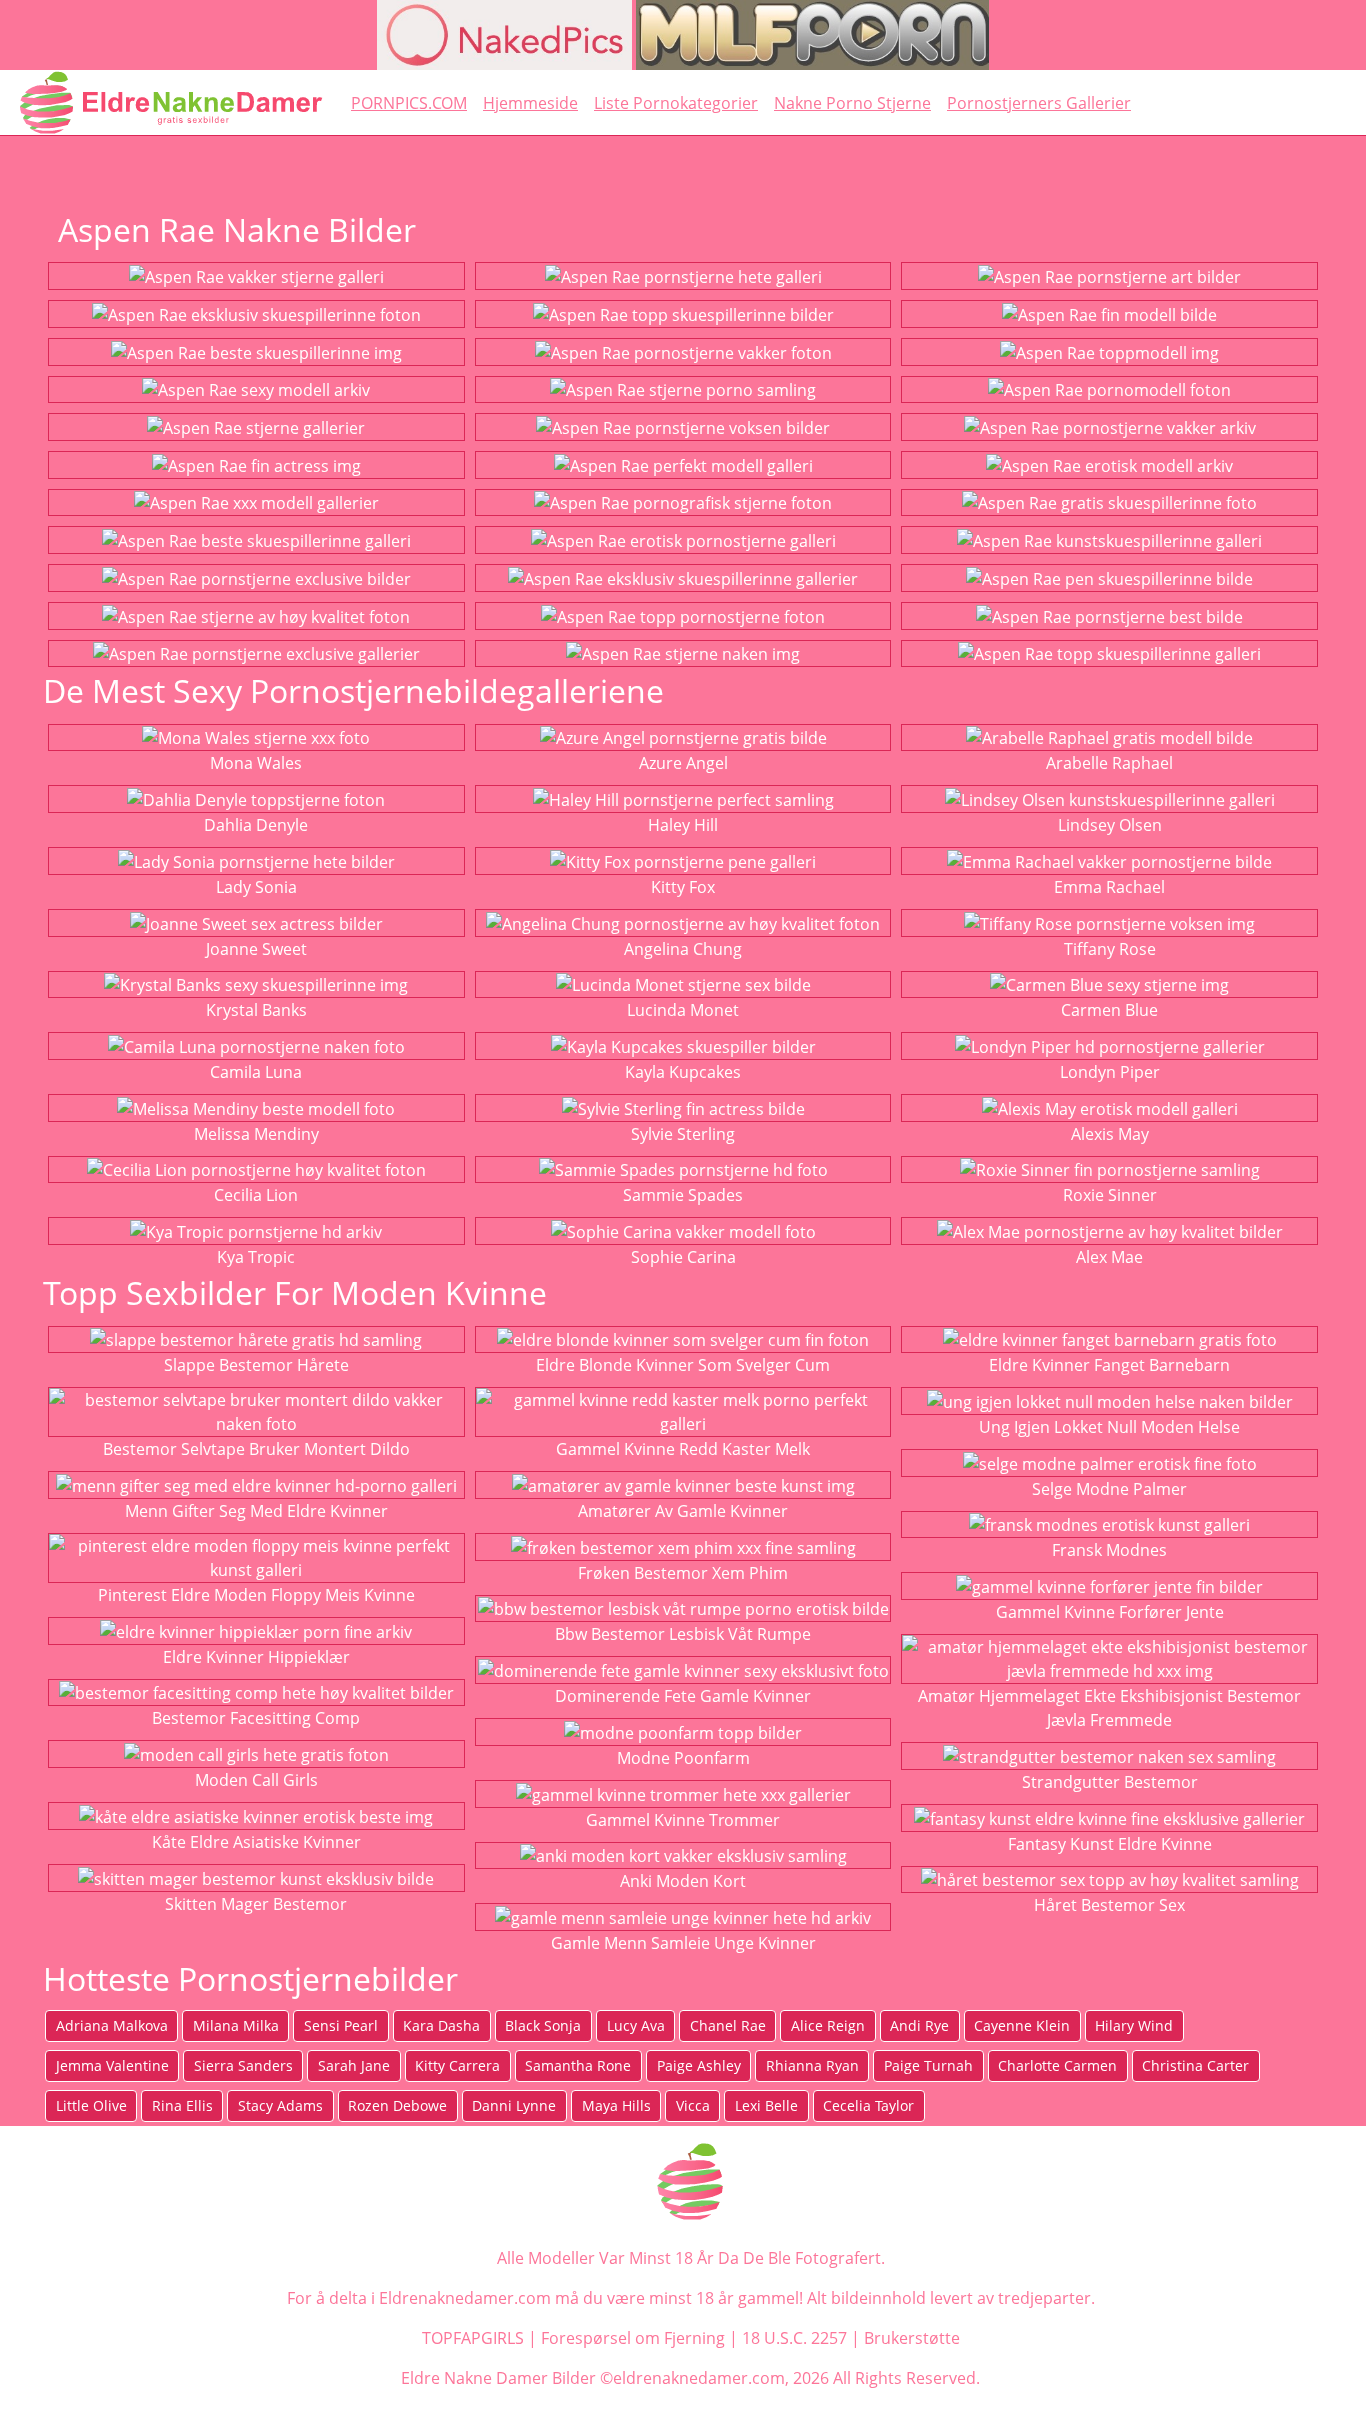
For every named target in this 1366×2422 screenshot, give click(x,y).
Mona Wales (256, 763)
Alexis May (1110, 1134)
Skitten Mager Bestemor (256, 1904)
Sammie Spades (683, 1195)
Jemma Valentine (112, 2065)
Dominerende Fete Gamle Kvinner (683, 1696)
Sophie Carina (683, 1257)
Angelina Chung (683, 949)
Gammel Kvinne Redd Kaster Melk (683, 1449)
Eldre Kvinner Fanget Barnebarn (1109, 1365)
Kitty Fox (683, 887)
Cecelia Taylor (868, 2105)
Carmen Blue (1109, 1010)
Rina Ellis (182, 2105)
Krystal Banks (256, 1010)
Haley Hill (683, 825)
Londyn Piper (1110, 1072)
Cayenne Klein (1022, 2025)
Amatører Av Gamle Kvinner (683, 1511)
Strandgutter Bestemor (1110, 1782)
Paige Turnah (928, 2065)
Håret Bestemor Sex (1109, 1905)
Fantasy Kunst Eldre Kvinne (1110, 1844)
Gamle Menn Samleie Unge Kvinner (683, 1943)
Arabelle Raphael (1109, 763)
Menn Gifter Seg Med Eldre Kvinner (256, 1511)
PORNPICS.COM (409, 103)
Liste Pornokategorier (676, 103)
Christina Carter (1195, 2065)
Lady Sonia (256, 887)
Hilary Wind (1134, 2025)
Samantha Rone (578, 2065)
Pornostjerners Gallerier (1039, 103)
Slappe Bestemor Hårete (256, 1365)
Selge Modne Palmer (1109, 1489)
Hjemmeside (530, 103)
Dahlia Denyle (256, 825)
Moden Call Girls (256, 1780)
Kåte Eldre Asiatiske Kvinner (256, 1842)
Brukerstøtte (912, 2338)
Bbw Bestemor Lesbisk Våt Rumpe (683, 1634)
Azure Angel (683, 763)
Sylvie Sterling (683, 1134)
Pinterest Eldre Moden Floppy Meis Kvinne (256, 1595)
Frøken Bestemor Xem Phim (683, 1573)
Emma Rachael (1109, 887)
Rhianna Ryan (812, 2065)
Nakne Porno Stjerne (852, 103)
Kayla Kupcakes (683, 1072)
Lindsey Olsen (1110, 825)
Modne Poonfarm (683, 1758)
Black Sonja (543, 2025)
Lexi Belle (766, 2105)
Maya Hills (616, 2105)
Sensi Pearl (341, 2025)
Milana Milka (236, 2025)
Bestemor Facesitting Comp (256, 1718)
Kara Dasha (441, 2025)
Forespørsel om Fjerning (633, 2338)
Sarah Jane (354, 2065)
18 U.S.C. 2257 (794, 2338)
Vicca (693, 2105)
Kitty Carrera (457, 2065)
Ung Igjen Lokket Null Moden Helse (1109, 1427)
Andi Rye (919, 2025)
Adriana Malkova (112, 2025)
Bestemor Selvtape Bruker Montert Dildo (256, 1449)
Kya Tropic (256, 1257)
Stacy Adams (280, 2105)
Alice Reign (828, 2025)
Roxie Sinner (1110, 1195)
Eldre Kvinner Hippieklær (256, 1657)
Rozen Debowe (397, 2105)
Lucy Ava (636, 2025)
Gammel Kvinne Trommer (683, 1820)
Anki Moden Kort (683, 1881)
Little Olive (91, 2105)
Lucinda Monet (683, 1010)
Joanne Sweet (256, 949)
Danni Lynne (514, 2105)
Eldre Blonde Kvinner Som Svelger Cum (683, 1365)
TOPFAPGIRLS (473, 2338)
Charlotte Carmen (1057, 2065)
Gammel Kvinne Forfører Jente (1110, 1612)
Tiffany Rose (1110, 949)
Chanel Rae (728, 2025)
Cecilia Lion (256, 1195)
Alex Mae (1109, 1257)
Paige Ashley (699, 2065)
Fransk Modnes (1109, 1550)
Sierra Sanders (243, 2065)
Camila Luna (256, 1072)
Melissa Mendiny (256, 1134)
